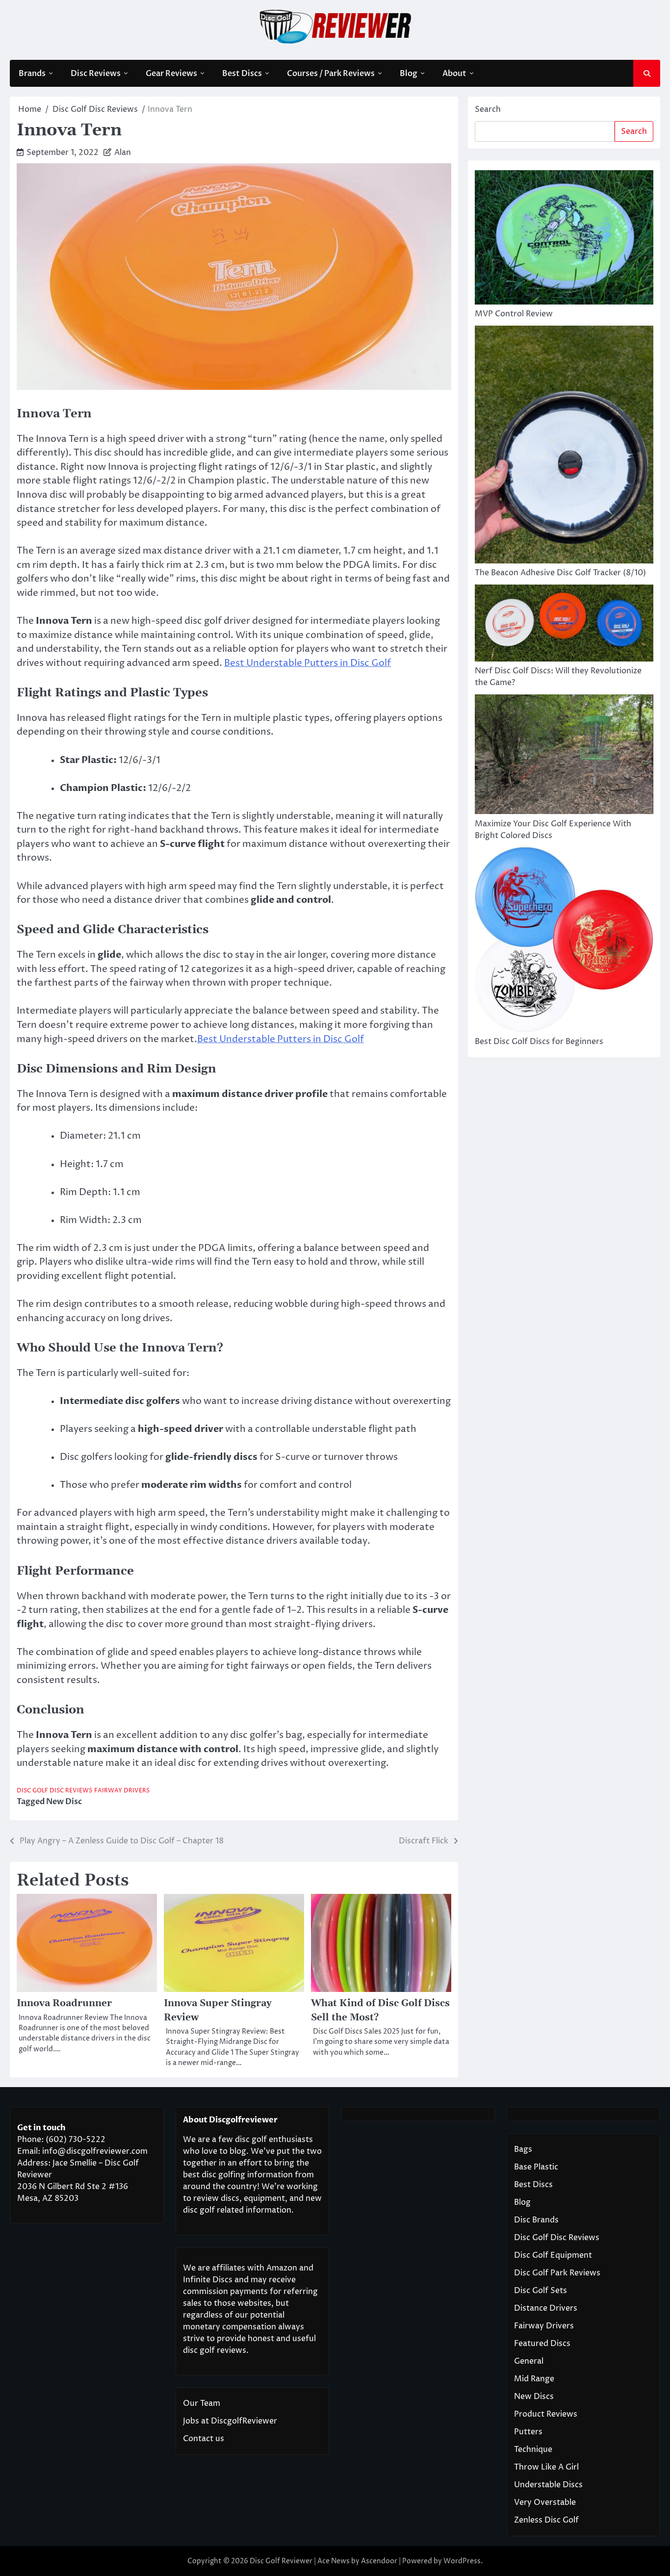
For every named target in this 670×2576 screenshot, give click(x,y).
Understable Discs (548, 2485)
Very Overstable (545, 2502)
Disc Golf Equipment (553, 2255)
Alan (123, 153)
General (529, 2361)
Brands (32, 74)
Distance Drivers (546, 2308)
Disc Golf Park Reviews (557, 2273)
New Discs (534, 2397)
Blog (409, 74)
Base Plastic (536, 2167)
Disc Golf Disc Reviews (54, 1791)
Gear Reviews (171, 74)
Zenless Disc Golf (546, 2520)
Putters (528, 2432)
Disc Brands (536, 2220)
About (454, 74)
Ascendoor (379, 2561)
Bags (523, 2149)
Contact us (204, 2439)
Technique (533, 2449)
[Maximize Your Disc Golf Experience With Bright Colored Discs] (564, 756)
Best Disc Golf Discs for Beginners (539, 1042)
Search (488, 109)
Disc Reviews (96, 74)
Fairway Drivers (122, 1791)
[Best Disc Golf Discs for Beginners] (564, 941)
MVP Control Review (514, 314)
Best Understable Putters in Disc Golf (308, 663)
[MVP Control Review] (564, 239)
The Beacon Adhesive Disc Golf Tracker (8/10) (560, 573)
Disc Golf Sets (541, 2291)
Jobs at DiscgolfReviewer (230, 2421)
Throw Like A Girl (546, 2467)
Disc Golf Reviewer (281, 2561)
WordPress (462, 2561)
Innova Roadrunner (64, 2003)
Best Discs (242, 74)
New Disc (64, 1802)
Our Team (202, 2403)
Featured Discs (542, 2344)
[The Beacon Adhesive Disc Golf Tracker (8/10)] (564, 446)
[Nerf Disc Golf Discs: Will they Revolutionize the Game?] (564, 625)
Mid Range (534, 2379)
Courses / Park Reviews (331, 74)
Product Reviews (546, 2414)
